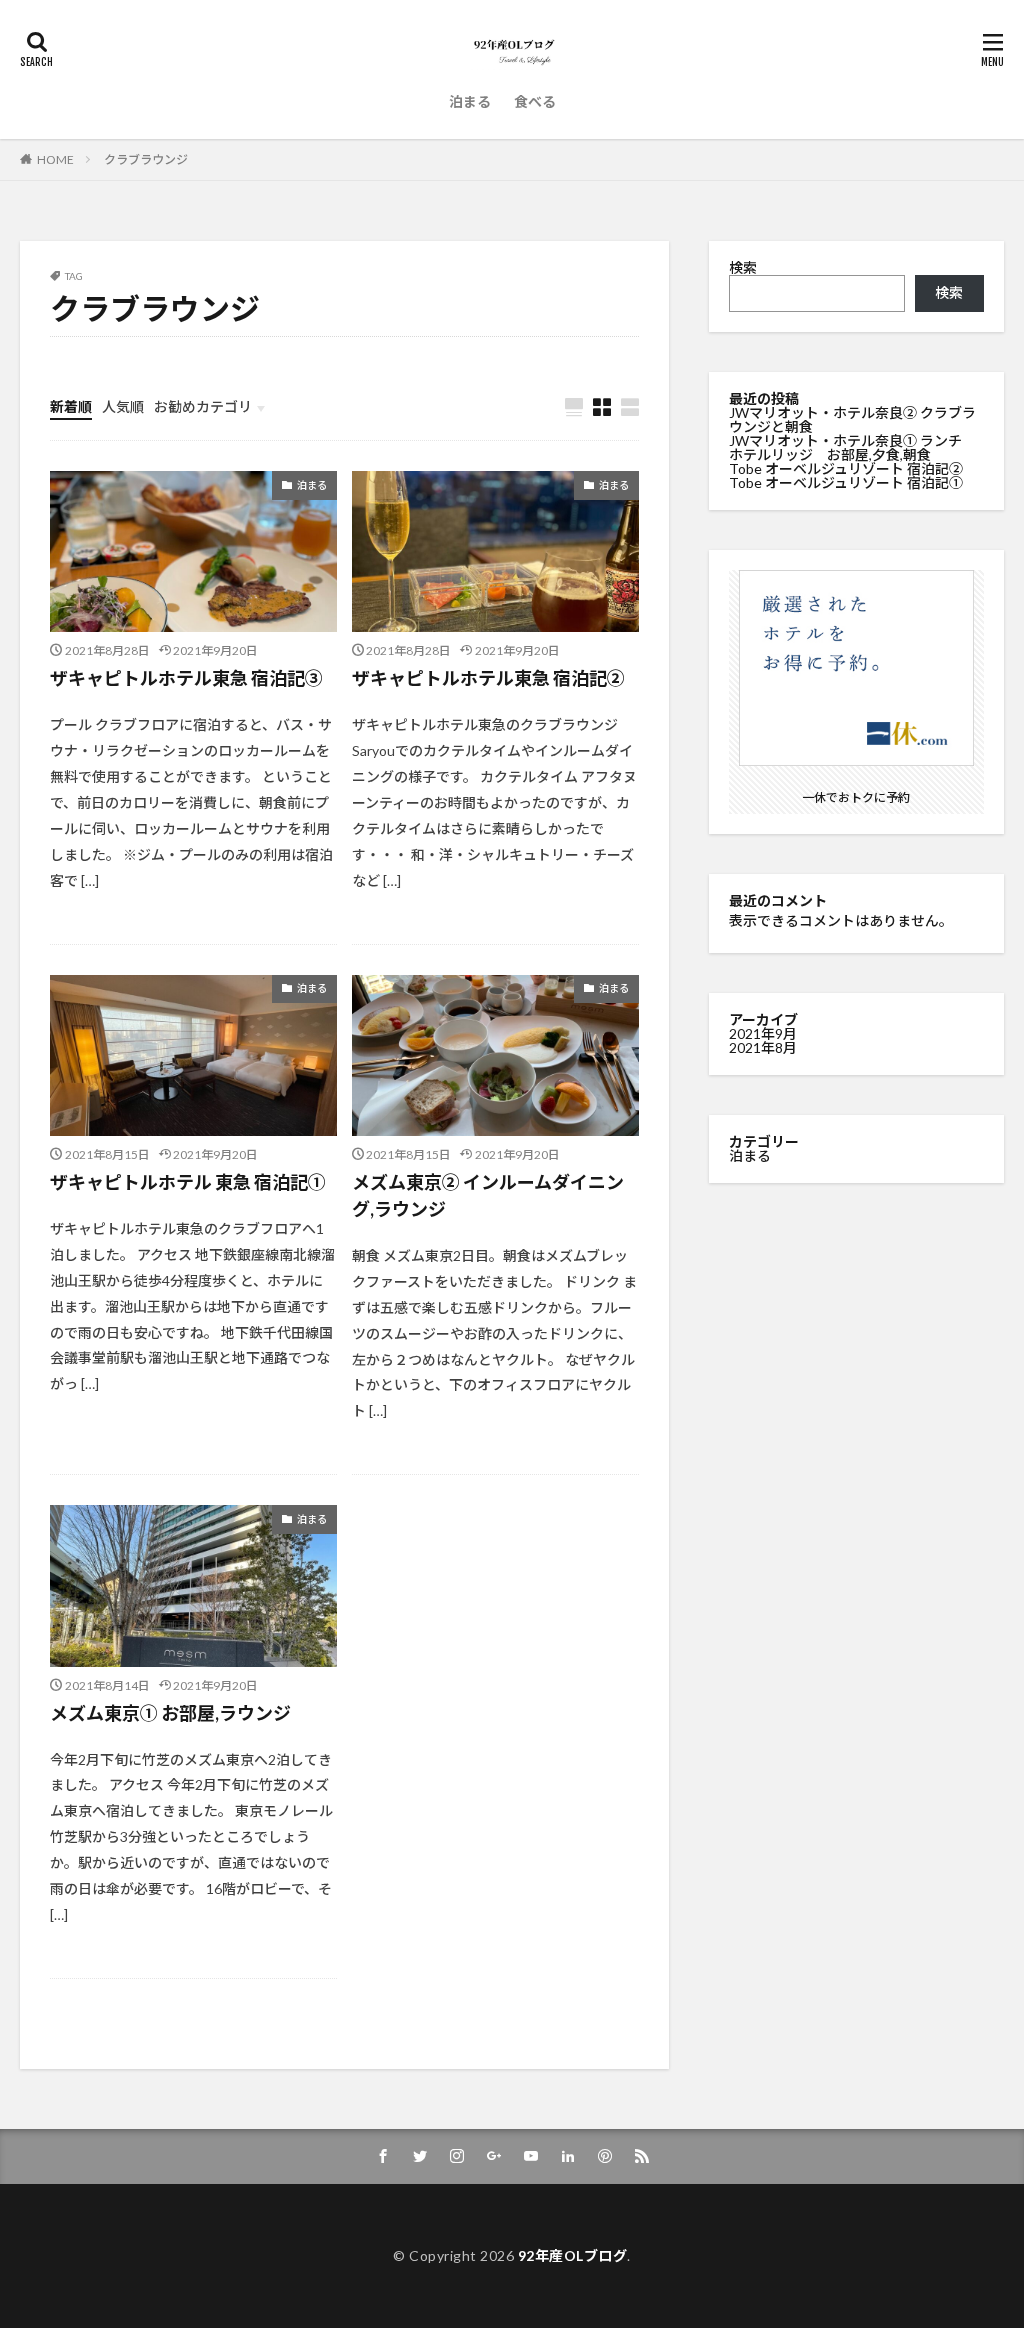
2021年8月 (763, 1047)
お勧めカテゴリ (203, 406)
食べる (535, 101)
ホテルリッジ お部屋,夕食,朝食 (830, 454)
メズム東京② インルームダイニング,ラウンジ (488, 1195)
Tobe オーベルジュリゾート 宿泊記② (846, 468)
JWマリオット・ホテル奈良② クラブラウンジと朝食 (852, 419)
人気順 (123, 406)
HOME (55, 159)
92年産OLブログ (573, 2255)
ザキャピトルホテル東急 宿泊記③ (186, 678)
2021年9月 (763, 1033)
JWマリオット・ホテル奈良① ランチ (845, 440)
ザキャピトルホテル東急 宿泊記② (488, 678)
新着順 (71, 406)
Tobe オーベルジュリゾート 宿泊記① (846, 482)
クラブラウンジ (146, 159)
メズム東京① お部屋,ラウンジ (170, 1713)
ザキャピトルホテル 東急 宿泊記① (188, 1182)
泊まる (470, 101)
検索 (743, 267)
